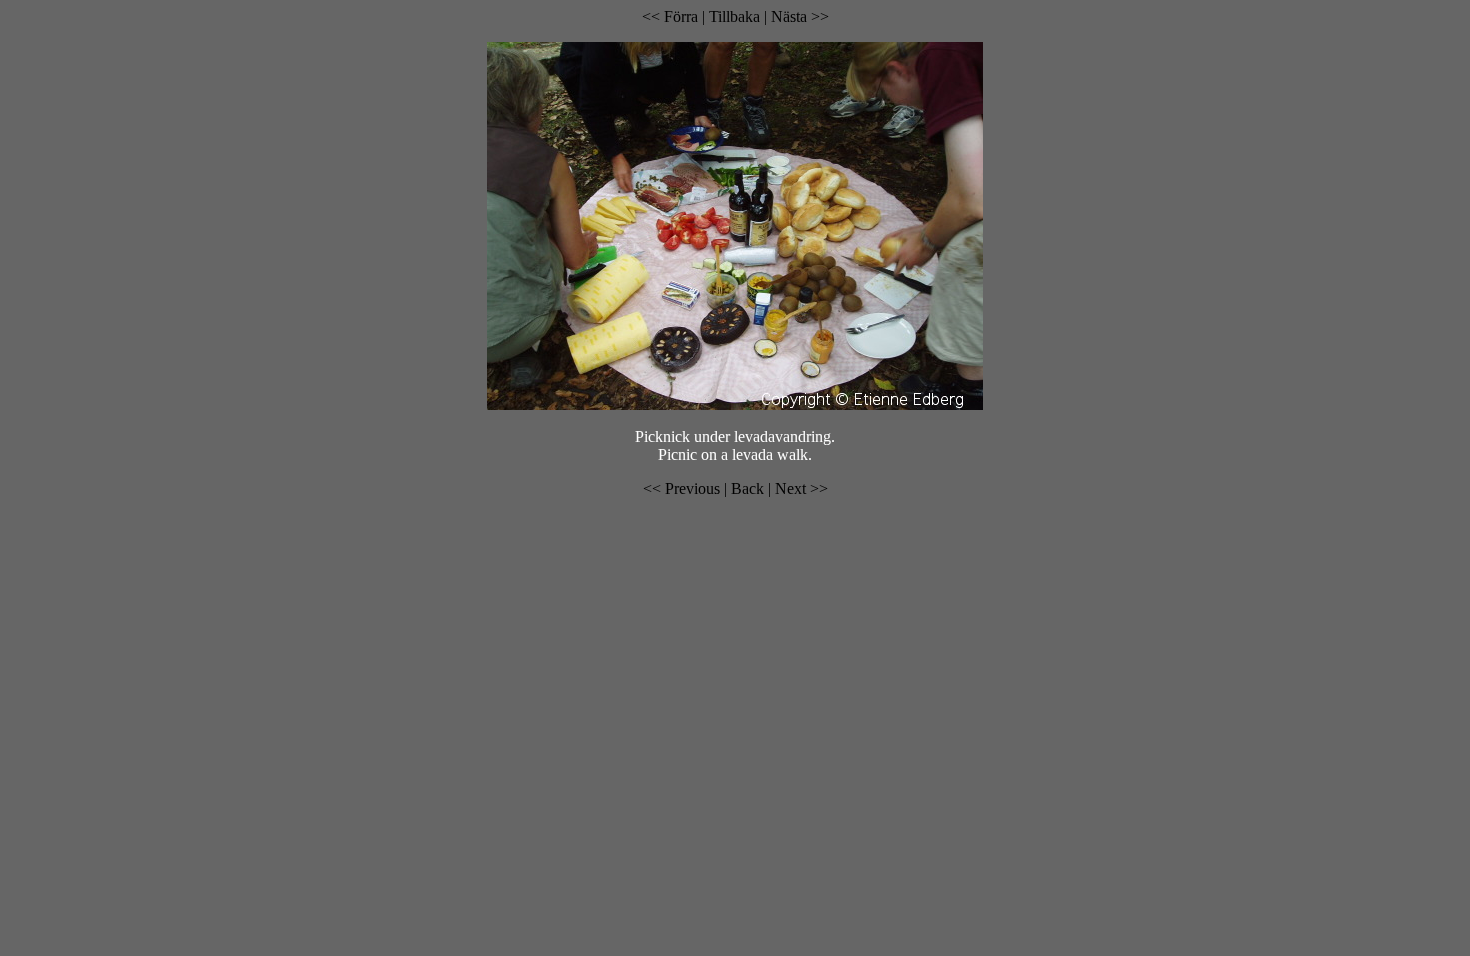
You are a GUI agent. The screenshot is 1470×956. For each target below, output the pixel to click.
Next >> (801, 488)
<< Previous (681, 488)
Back (749, 488)
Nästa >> (800, 16)
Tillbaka (736, 16)
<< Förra (670, 16)
